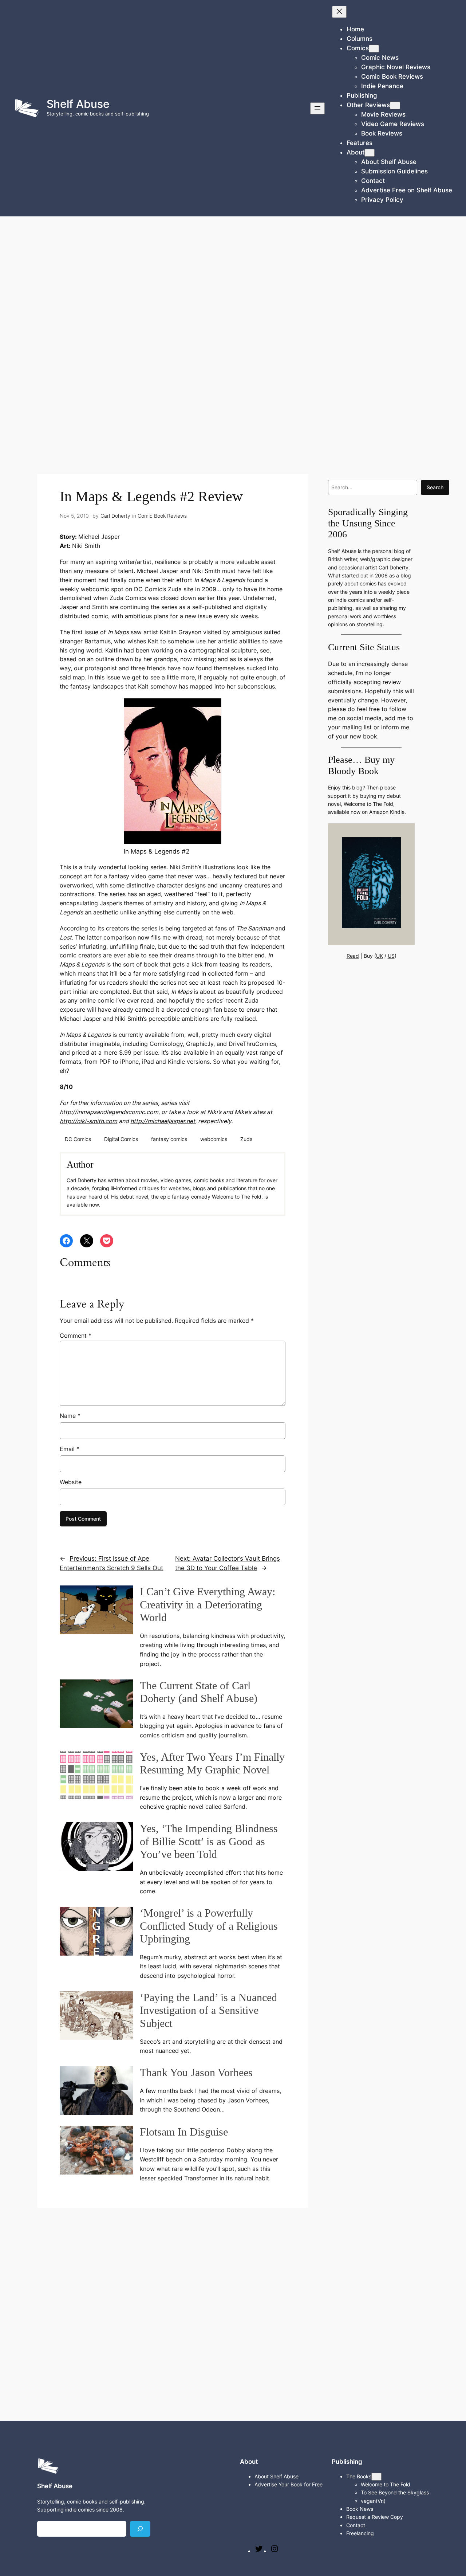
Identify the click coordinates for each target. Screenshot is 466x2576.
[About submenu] (370, 153)
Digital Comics (121, 1139)
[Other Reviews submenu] (395, 105)
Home (355, 29)
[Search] (140, 2529)
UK (380, 956)
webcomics (214, 1139)
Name (70, 1416)
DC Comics (78, 1139)
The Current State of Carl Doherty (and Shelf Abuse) (199, 1692)
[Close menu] (339, 12)
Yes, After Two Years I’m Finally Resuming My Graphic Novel (212, 1764)
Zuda (246, 1139)
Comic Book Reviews (162, 516)
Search (435, 487)
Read (353, 956)
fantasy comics (169, 1139)
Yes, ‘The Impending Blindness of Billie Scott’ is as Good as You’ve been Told (209, 1841)
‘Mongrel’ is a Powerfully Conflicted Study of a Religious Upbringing (209, 1926)
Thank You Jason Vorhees (196, 2073)
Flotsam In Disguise (184, 2132)
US (391, 956)
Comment (76, 1336)
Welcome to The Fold (237, 1197)
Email (70, 1449)
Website (71, 1482)
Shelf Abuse (78, 104)
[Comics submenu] (374, 49)
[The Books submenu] (376, 2477)
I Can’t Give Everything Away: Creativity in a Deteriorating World (208, 1605)
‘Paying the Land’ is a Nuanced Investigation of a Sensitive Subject (208, 2010)
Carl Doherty (115, 516)
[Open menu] (317, 108)
